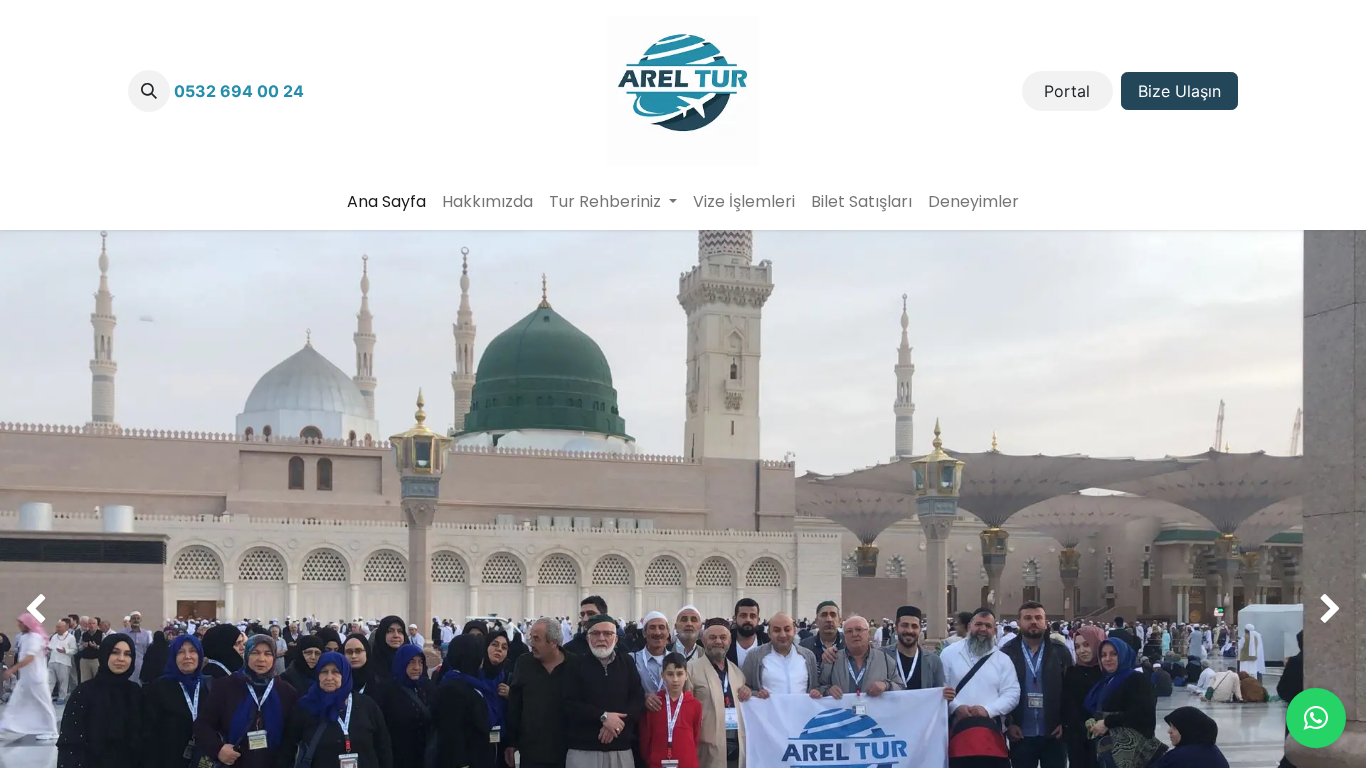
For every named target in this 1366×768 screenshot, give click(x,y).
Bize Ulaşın (1179, 91)
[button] (149, 91)
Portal (1067, 91)
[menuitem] (386, 202)
